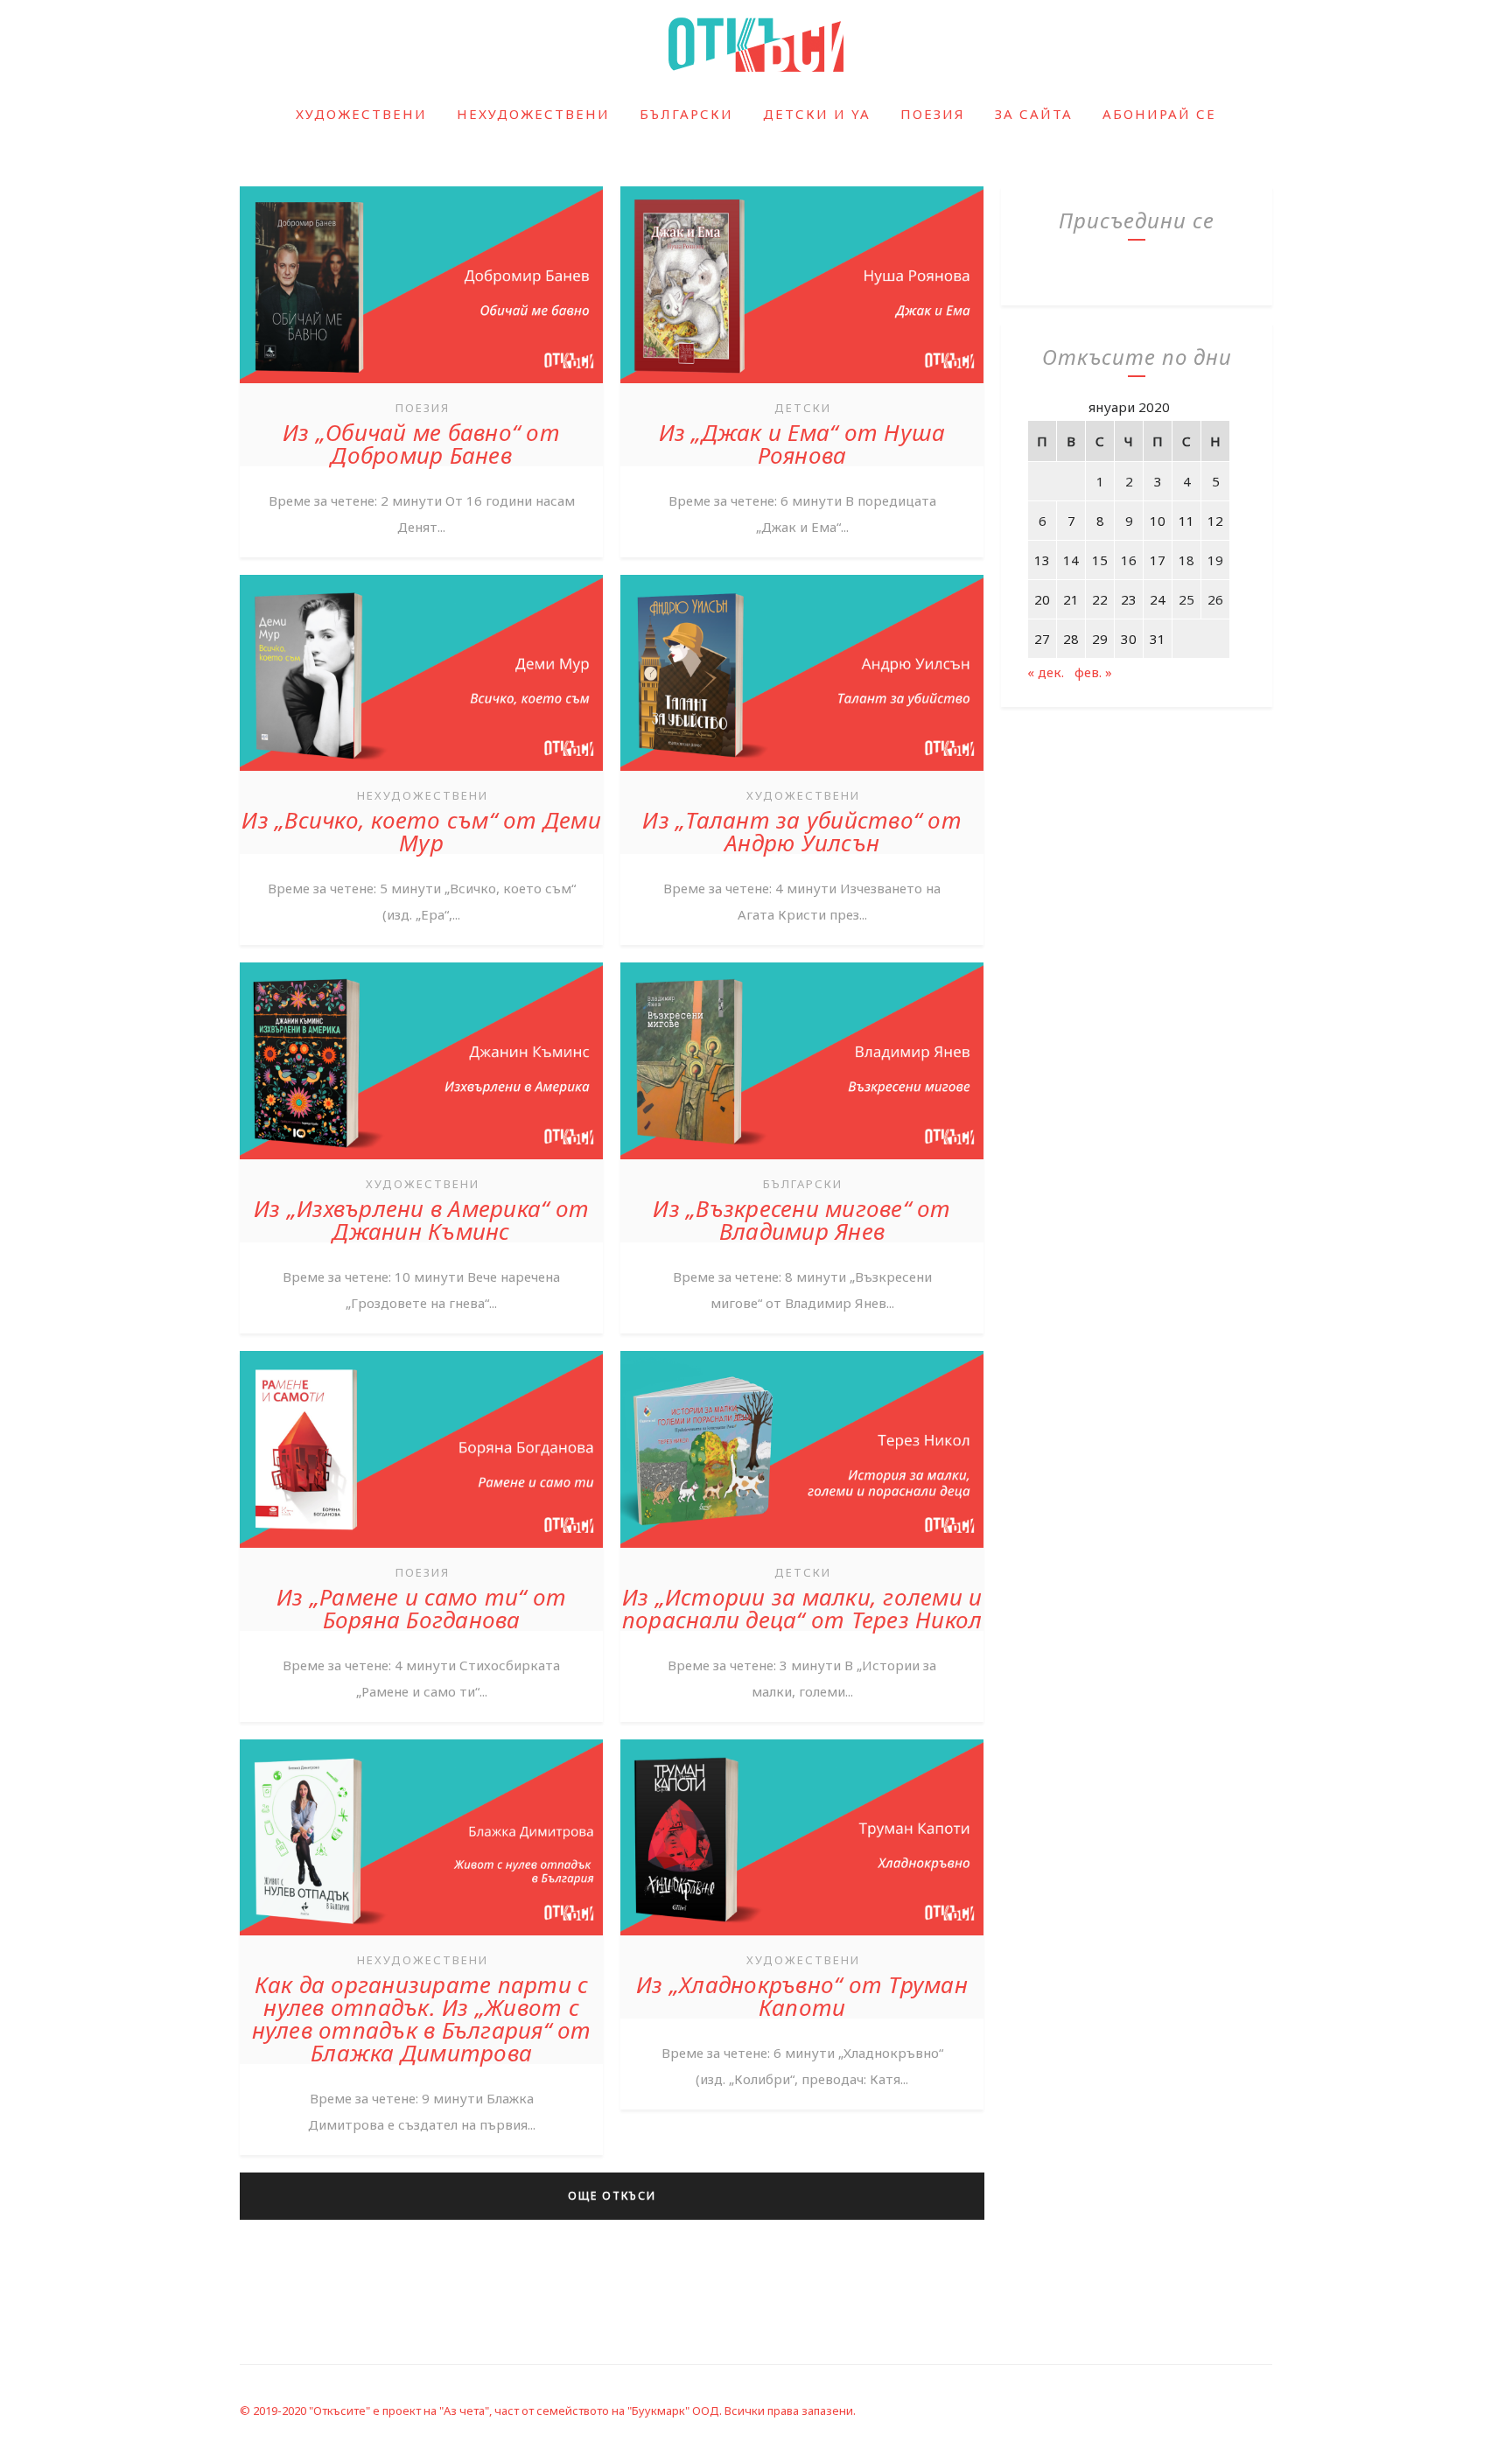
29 (1100, 639)
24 (1158, 599)
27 (1042, 639)
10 (1158, 521)
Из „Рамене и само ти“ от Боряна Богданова (421, 1608)
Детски (803, 408)
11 (1186, 521)
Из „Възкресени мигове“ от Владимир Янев (801, 1220)
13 (1042, 560)
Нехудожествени (533, 114)
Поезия (933, 114)
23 (1129, 599)
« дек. (1046, 672)
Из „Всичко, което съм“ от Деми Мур (421, 831)
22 (1100, 599)
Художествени (361, 114)
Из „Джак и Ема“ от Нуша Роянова (802, 444)
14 (1071, 560)
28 (1071, 639)
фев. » (1093, 672)
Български (686, 114)
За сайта (1034, 114)
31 (1158, 639)
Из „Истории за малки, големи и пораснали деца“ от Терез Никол (802, 1608)
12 (1215, 521)
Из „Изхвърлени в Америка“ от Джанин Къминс (421, 1220)
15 (1100, 560)
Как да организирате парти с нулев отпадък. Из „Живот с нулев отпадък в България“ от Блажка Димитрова (422, 2019)
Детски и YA (817, 114)
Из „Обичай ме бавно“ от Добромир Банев (421, 444)
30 (1129, 639)
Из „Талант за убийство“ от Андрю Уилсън (802, 831)
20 (1042, 599)
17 (1158, 560)
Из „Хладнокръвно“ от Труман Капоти (802, 1996)
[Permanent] (421, 385)
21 (1071, 599)
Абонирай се (1159, 114)
